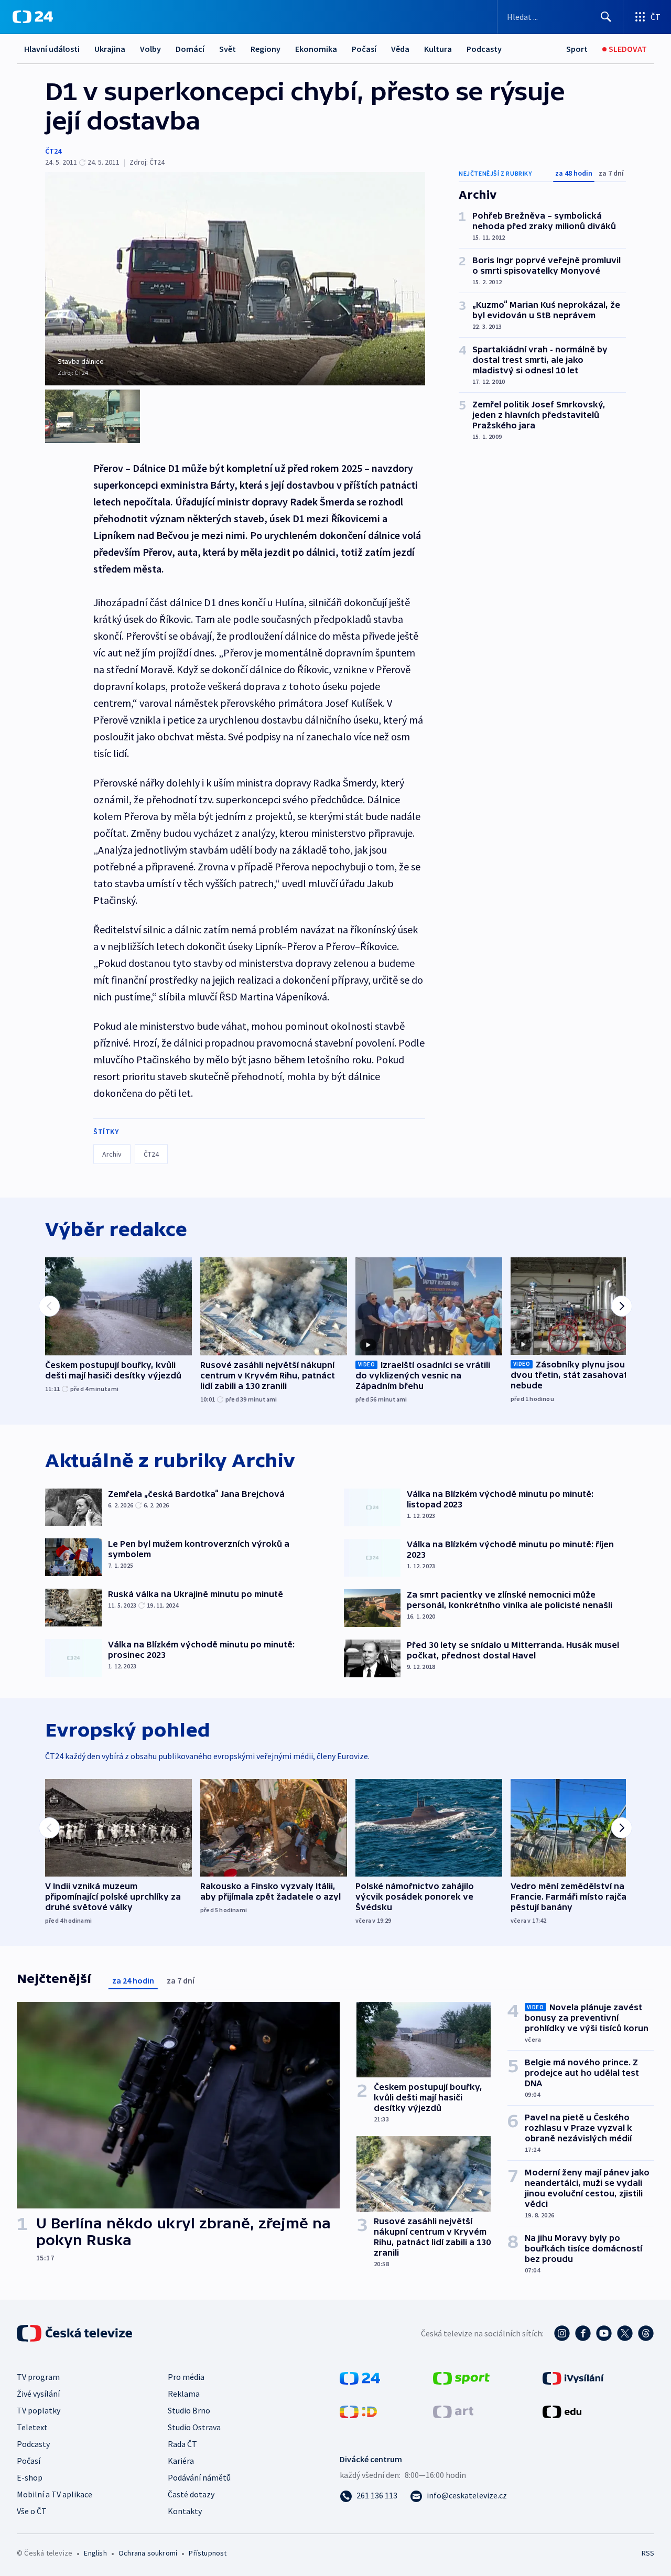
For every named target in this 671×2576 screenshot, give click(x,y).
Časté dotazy (191, 2494)
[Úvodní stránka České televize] (75, 2333)
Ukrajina (110, 49)
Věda (400, 49)
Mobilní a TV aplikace (55, 2494)
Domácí (190, 49)
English (95, 2553)
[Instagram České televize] (562, 2333)
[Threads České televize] (646, 2333)
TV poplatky (39, 2410)
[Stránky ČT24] (360, 2377)
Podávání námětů (199, 2477)
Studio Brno (189, 2410)
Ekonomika (316, 49)
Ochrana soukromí (148, 2553)
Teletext (32, 2427)
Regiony (266, 49)
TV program (38, 2377)
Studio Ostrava (194, 2427)
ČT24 (53, 151)
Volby (150, 49)
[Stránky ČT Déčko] (358, 2411)
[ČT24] (33, 17)
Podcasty (484, 49)
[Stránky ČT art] (453, 2411)
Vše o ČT (32, 2511)
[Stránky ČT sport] (461, 2377)
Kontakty (185, 2511)
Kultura (438, 49)
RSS (648, 2553)
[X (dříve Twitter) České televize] (625, 2333)
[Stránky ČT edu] (562, 2411)
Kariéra (181, 2461)
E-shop (30, 2477)
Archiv (112, 1154)
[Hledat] (606, 17)
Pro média (186, 2377)
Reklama (184, 2394)
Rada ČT (182, 2444)
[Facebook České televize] (583, 2333)
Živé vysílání (38, 2394)
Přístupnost (208, 2553)
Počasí (364, 49)
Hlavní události (52, 49)
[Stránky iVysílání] (573, 2377)
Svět (228, 49)
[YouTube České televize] (604, 2333)
